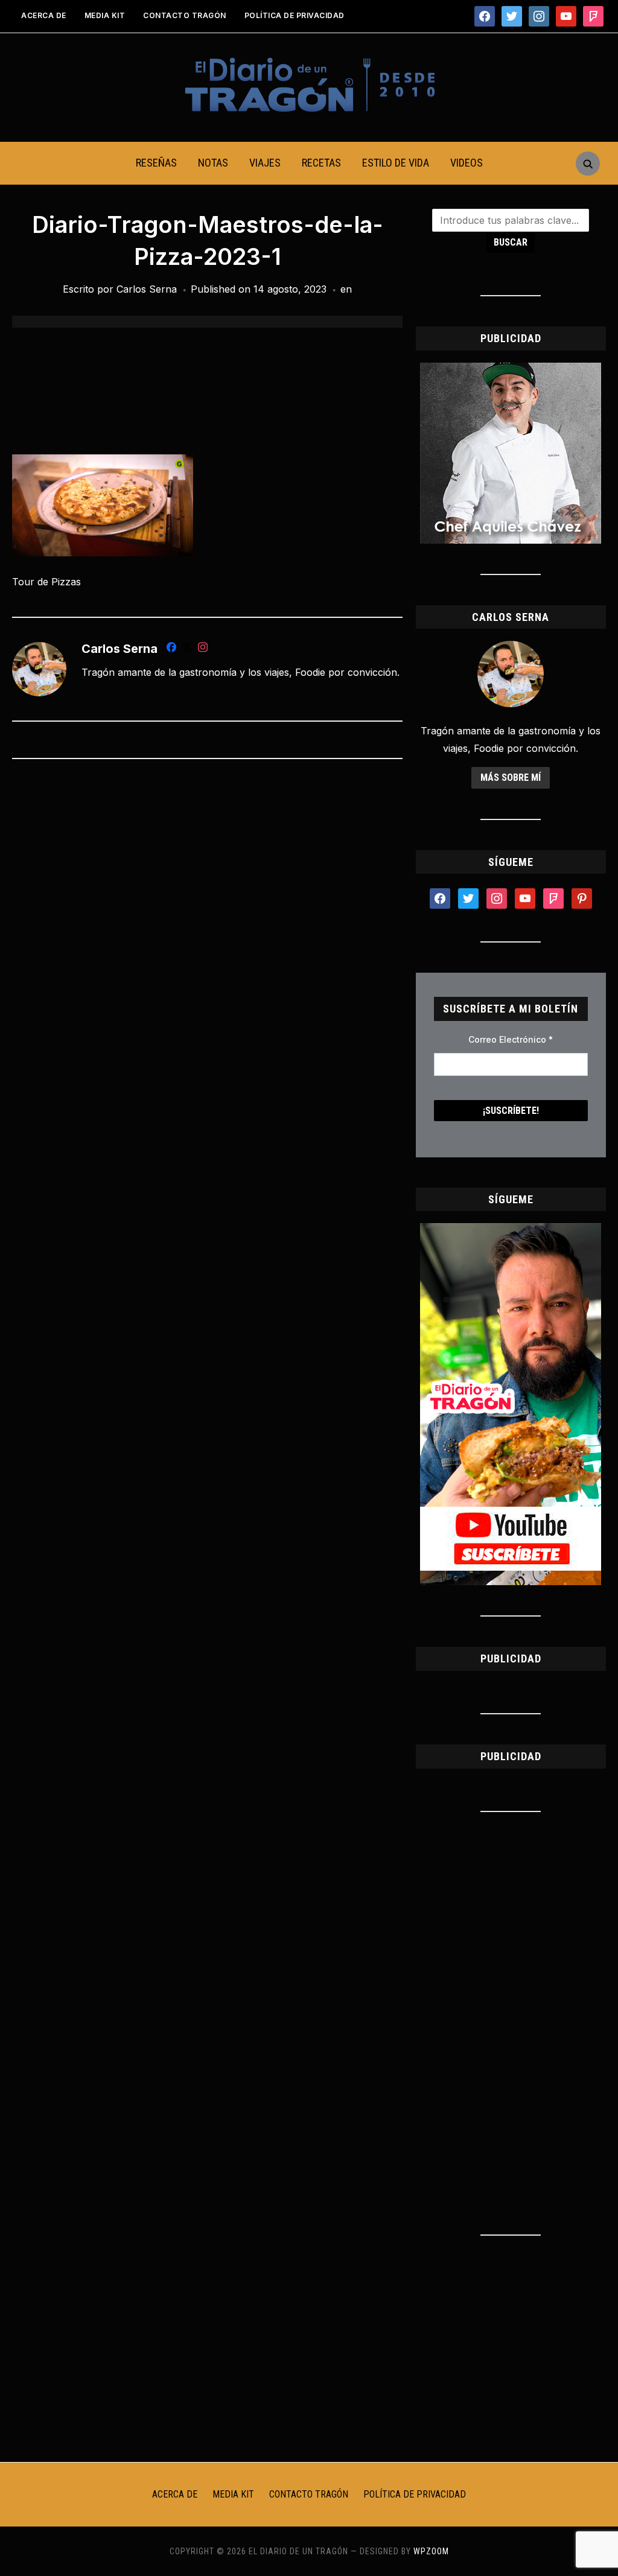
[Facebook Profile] (171, 649)
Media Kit (105, 15)
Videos (467, 163)
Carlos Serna (147, 289)
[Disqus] (207, 928)
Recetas (321, 163)
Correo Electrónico (511, 1039)
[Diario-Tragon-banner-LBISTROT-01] (511, 370)
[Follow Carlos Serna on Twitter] (187, 649)
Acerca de (44, 15)
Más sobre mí (511, 778)
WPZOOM (431, 2551)
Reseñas (156, 163)
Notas (213, 163)
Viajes (265, 163)
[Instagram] (203, 649)
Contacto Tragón (185, 15)
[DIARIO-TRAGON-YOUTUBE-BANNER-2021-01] (511, 1230)
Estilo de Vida (396, 163)
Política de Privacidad (295, 15)
